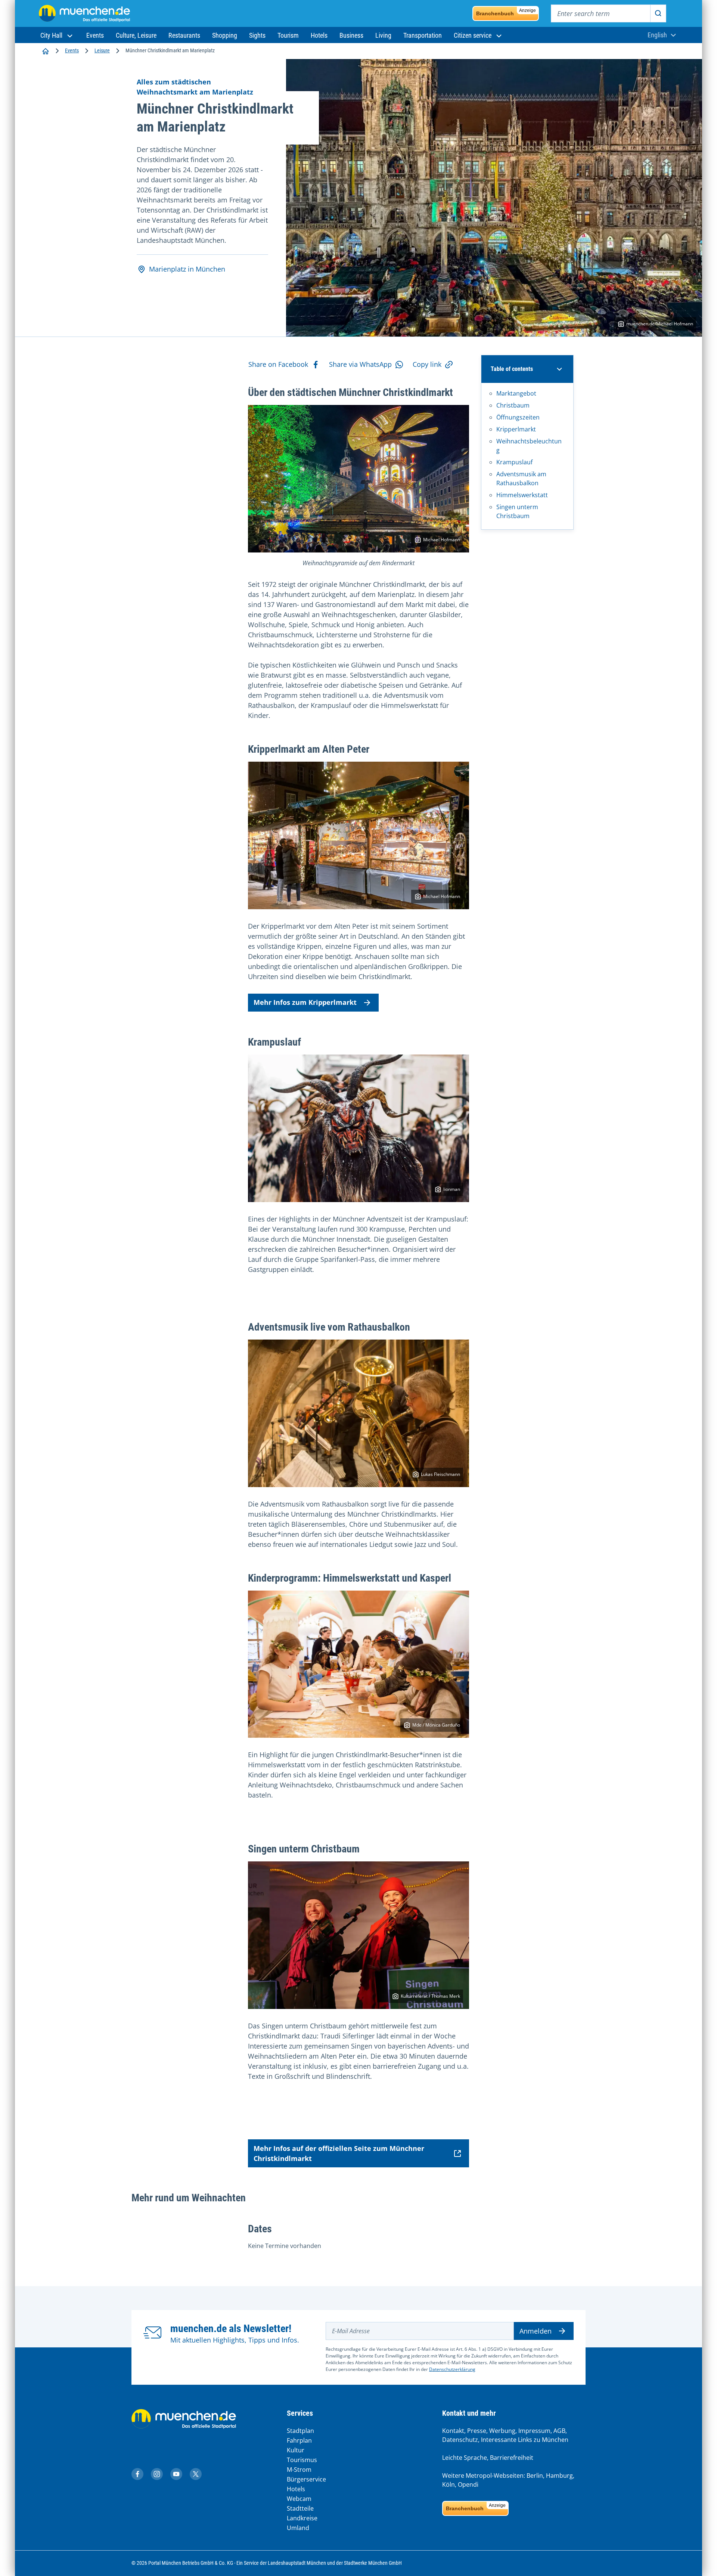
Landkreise (302, 2518)
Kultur (296, 2450)
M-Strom (299, 2470)
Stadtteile (300, 2508)
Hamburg (559, 2476)
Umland (298, 2528)
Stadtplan (300, 2431)
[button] (57, 35)
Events (72, 50)
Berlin (535, 2476)
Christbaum (513, 405)
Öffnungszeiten (518, 417)
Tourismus (302, 2460)
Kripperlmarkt (516, 429)
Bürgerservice (306, 2479)
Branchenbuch (506, 12)
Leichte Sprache (465, 2458)
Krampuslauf (514, 462)
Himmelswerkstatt (522, 495)
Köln (448, 2484)
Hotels (296, 2489)
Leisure (102, 50)
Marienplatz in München (187, 269)
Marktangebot (516, 393)
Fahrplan (299, 2440)
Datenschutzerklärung (452, 2369)
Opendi (468, 2484)
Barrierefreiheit (512, 2458)
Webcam (299, 2499)
